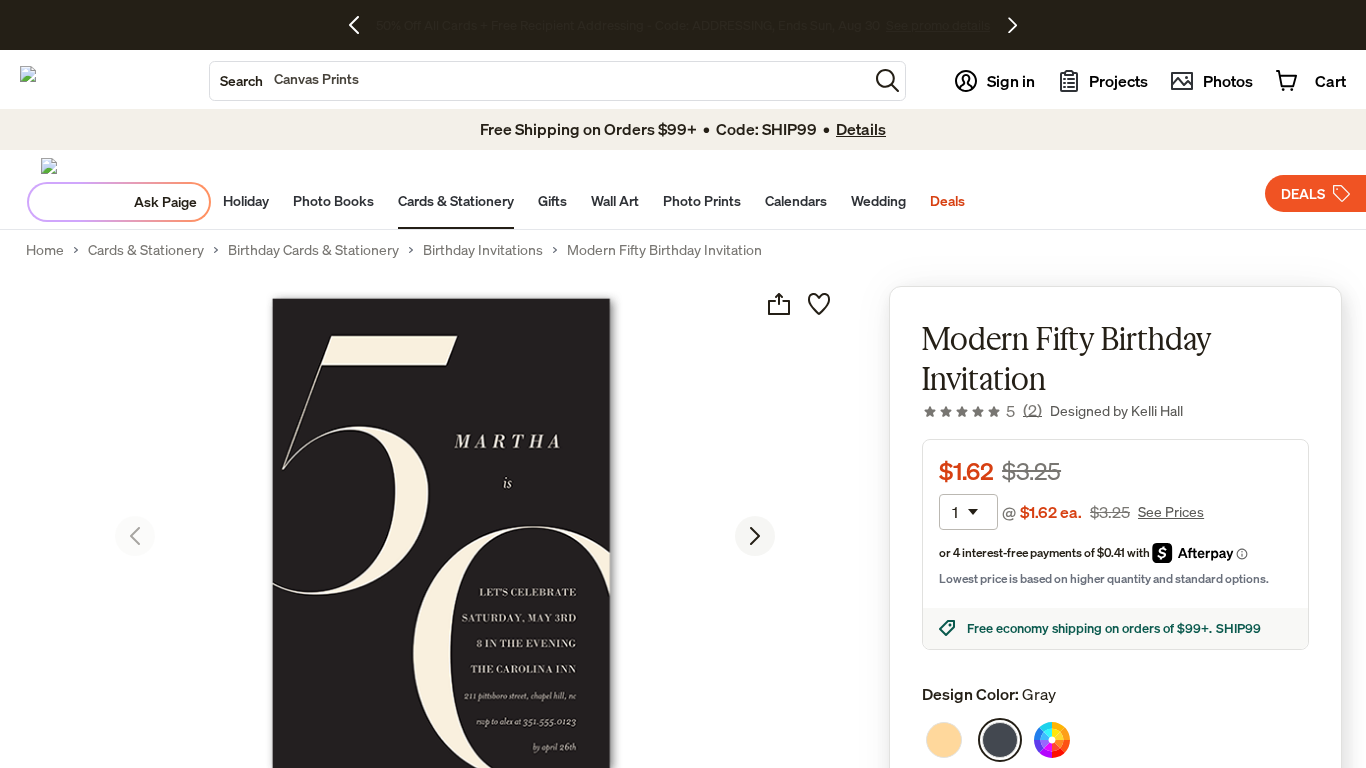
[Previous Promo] (361, 25)
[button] (887, 80)
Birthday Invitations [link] (483, 250)
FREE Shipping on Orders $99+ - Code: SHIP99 (627, 25)
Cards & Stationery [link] (146, 250)
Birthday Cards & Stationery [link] (313, 250)
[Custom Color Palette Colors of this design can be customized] (1052, 740)
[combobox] (539, 81)
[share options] (779, 304)
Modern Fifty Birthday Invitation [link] (664, 250)
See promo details (823, 25)
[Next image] (755, 536)
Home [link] (45, 250)
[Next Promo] (1012, 25)
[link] (982, 411)
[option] (944, 740)
